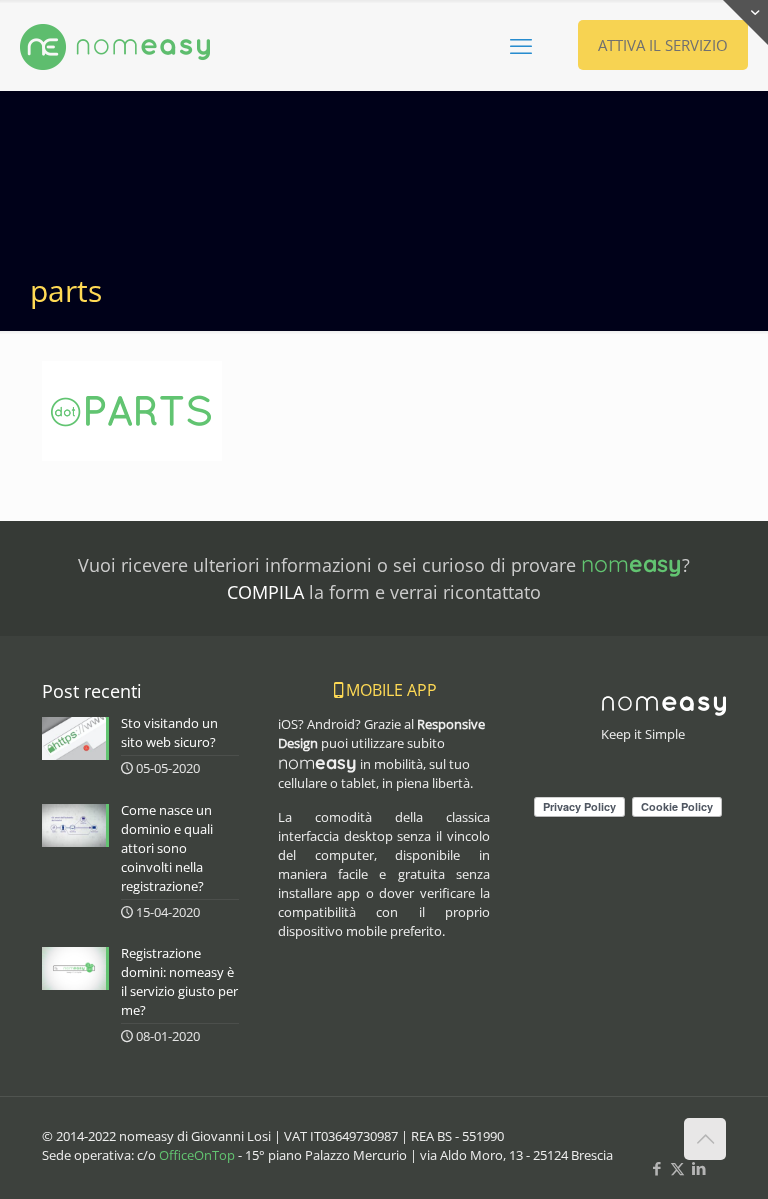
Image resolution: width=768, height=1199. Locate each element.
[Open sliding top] (745, 22)
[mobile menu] (521, 45)
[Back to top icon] (705, 1139)
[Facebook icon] (656, 1168)
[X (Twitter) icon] (677, 1168)
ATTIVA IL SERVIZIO (663, 45)
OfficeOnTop (197, 1155)
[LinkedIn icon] (698, 1168)
